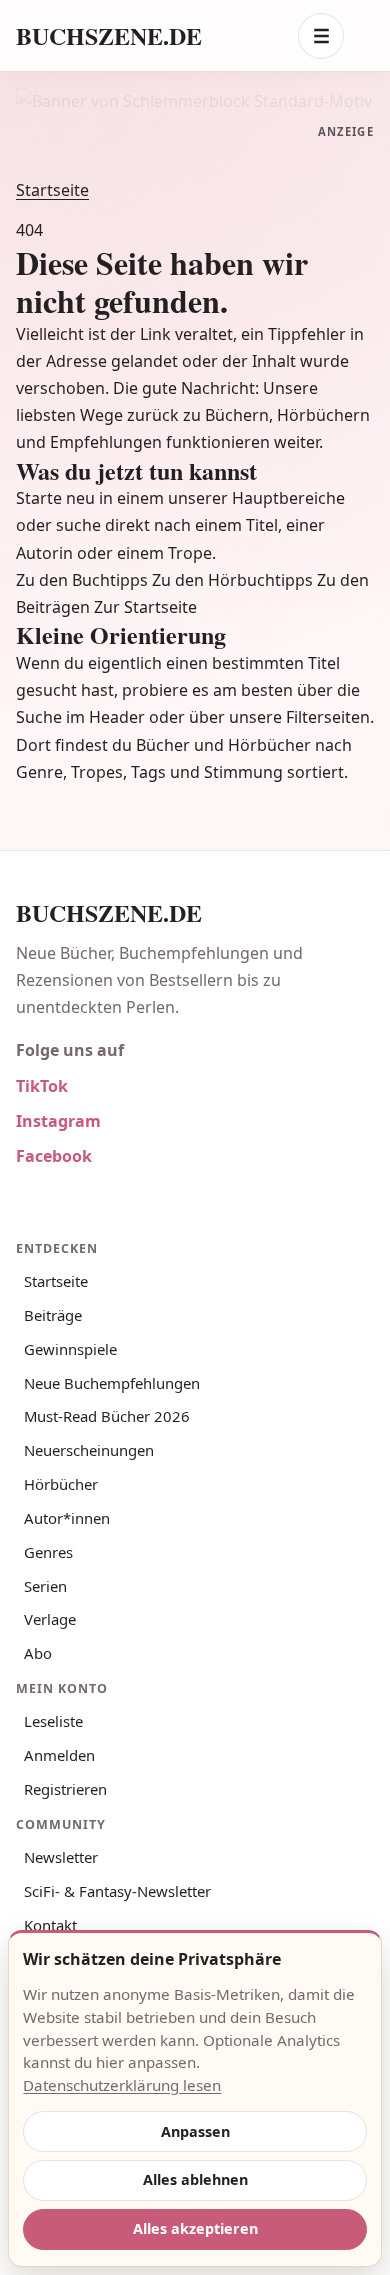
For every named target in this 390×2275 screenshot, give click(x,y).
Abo (38, 1653)
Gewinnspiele (70, 1349)
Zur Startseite (145, 607)
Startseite (52, 190)
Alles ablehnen (195, 2179)
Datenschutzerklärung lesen (122, 2085)
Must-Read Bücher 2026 (107, 1416)
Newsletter (61, 1857)
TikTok (42, 1086)
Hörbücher (61, 1484)
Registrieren (65, 1789)
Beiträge (53, 1315)
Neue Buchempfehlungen (112, 1383)
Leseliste (53, 1721)
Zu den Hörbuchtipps (232, 580)
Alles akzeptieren (195, 2228)
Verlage (50, 1619)
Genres (48, 1552)
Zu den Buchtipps (82, 580)
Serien (45, 1586)
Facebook (54, 1156)
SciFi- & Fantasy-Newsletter (117, 1891)
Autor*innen (67, 1518)
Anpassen (195, 2131)
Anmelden (59, 1755)
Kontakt (50, 1925)
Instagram (58, 1121)
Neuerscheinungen (89, 1450)
